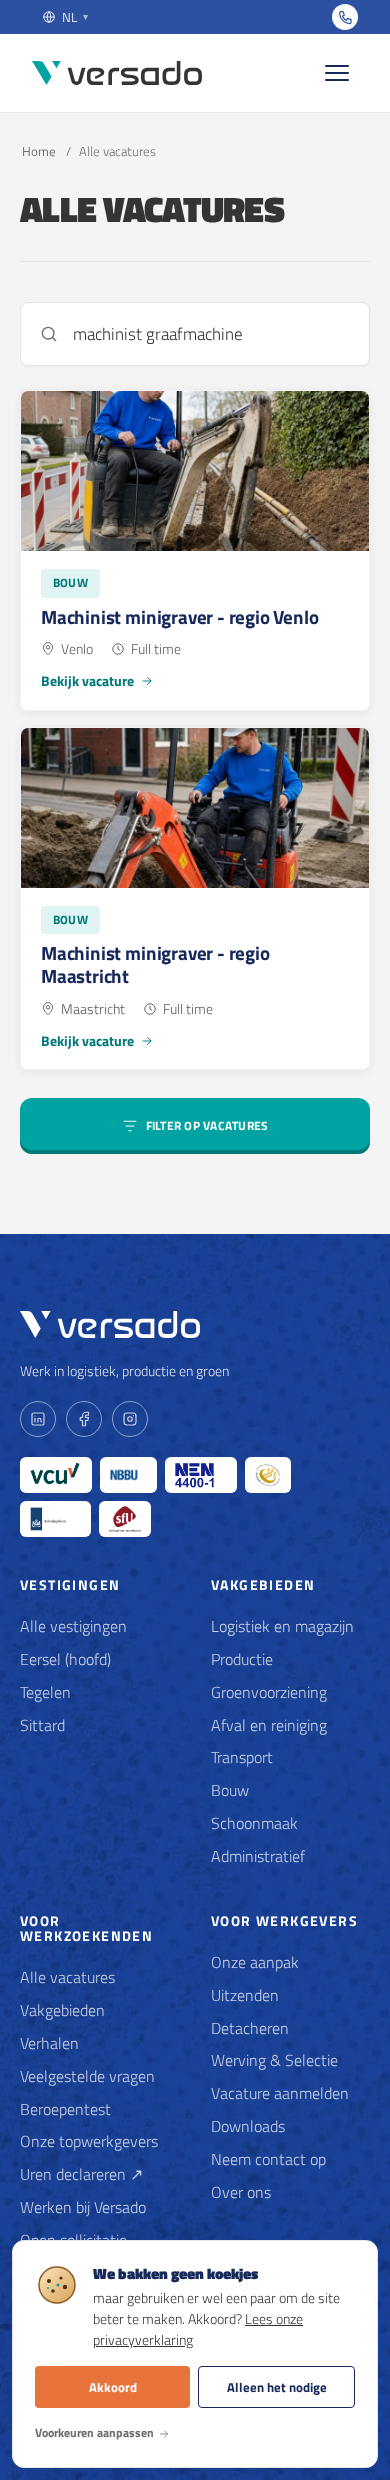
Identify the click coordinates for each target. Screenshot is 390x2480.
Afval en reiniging (269, 1725)
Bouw (230, 1790)
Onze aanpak (255, 1962)
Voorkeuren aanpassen (94, 2432)
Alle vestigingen (73, 1626)
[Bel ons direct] (345, 17)
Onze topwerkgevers (89, 2141)
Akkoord (113, 2387)
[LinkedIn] (38, 1419)
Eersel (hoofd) (65, 1659)
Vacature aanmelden (280, 2093)
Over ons (241, 2192)
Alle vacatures (67, 1977)
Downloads (248, 2126)
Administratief (258, 1856)
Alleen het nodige (277, 2387)
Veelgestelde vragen (87, 2076)
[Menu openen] (337, 73)
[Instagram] (130, 1419)
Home (39, 151)
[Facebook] (84, 1419)
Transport (242, 1757)
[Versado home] (117, 73)
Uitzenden (245, 1995)
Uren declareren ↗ (81, 2174)
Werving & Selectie (274, 2060)
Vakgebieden (62, 2010)
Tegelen (45, 1692)
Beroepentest (65, 2109)
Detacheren (250, 2028)
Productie (242, 1659)
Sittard (42, 1725)
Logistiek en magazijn (282, 1626)
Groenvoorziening (269, 1692)
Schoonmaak (254, 1823)
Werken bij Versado (83, 2207)
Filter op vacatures (207, 1125)
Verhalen (49, 2043)
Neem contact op (268, 2159)
